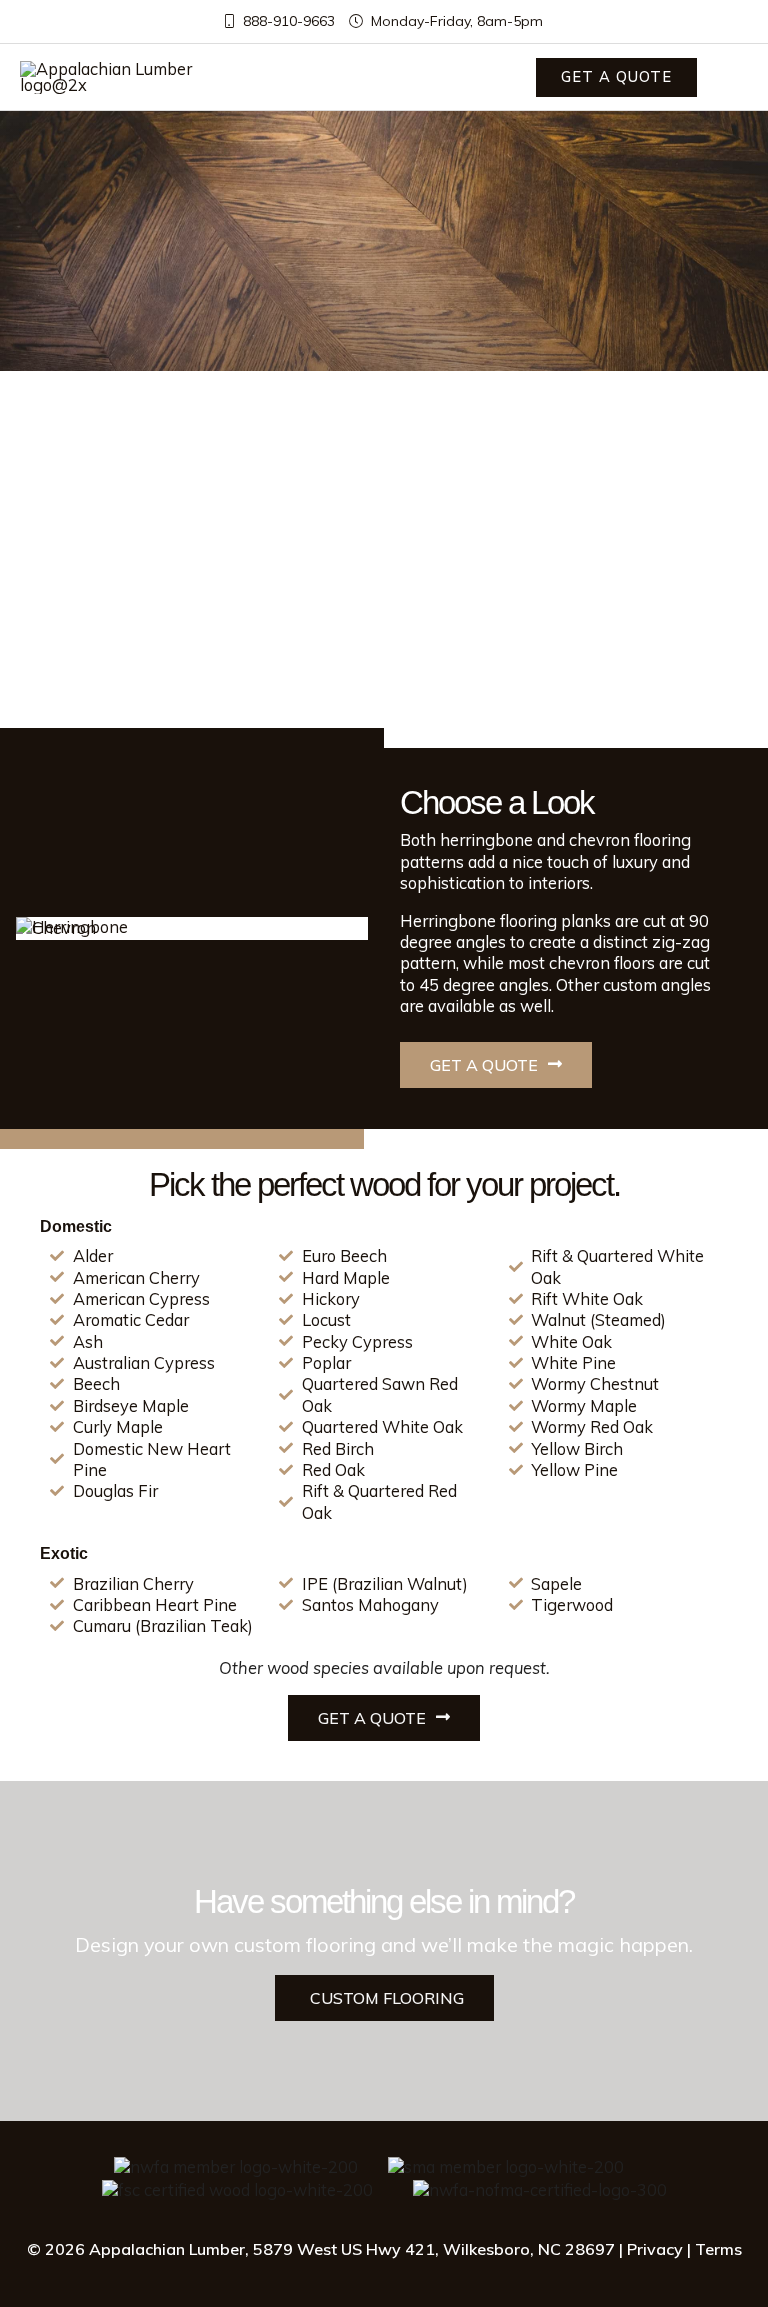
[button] (616, 77)
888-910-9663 (287, 21)
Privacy (655, 2249)
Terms (718, 2249)
